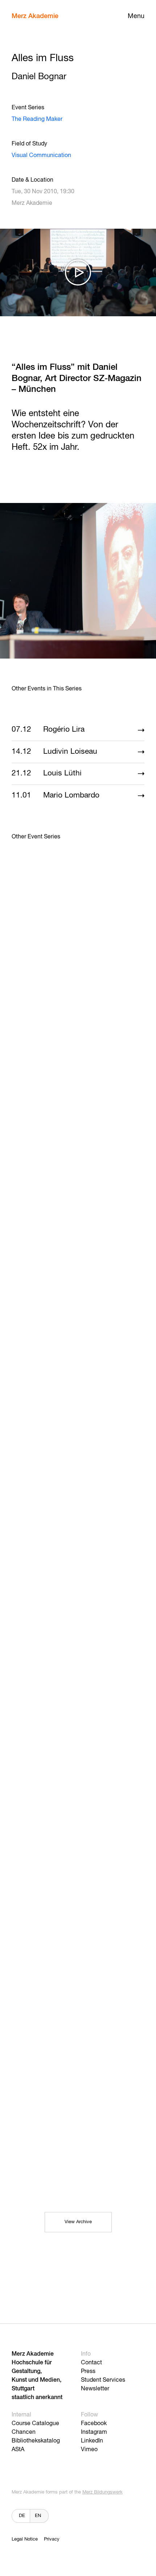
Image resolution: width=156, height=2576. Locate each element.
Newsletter (95, 2389)
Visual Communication (41, 156)
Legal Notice (25, 2539)
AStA (18, 2450)
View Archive (78, 2222)
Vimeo (89, 2450)
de (22, 2516)
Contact (91, 2363)
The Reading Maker (37, 119)
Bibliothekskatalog (36, 2441)
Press (88, 2372)
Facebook (94, 2424)
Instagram (94, 2432)
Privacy (52, 2539)
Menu (136, 16)
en (38, 2516)
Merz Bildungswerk (102, 2492)
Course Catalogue (35, 2424)
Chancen (24, 2432)
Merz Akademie (35, 16)
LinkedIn (92, 2441)
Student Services (103, 2380)
